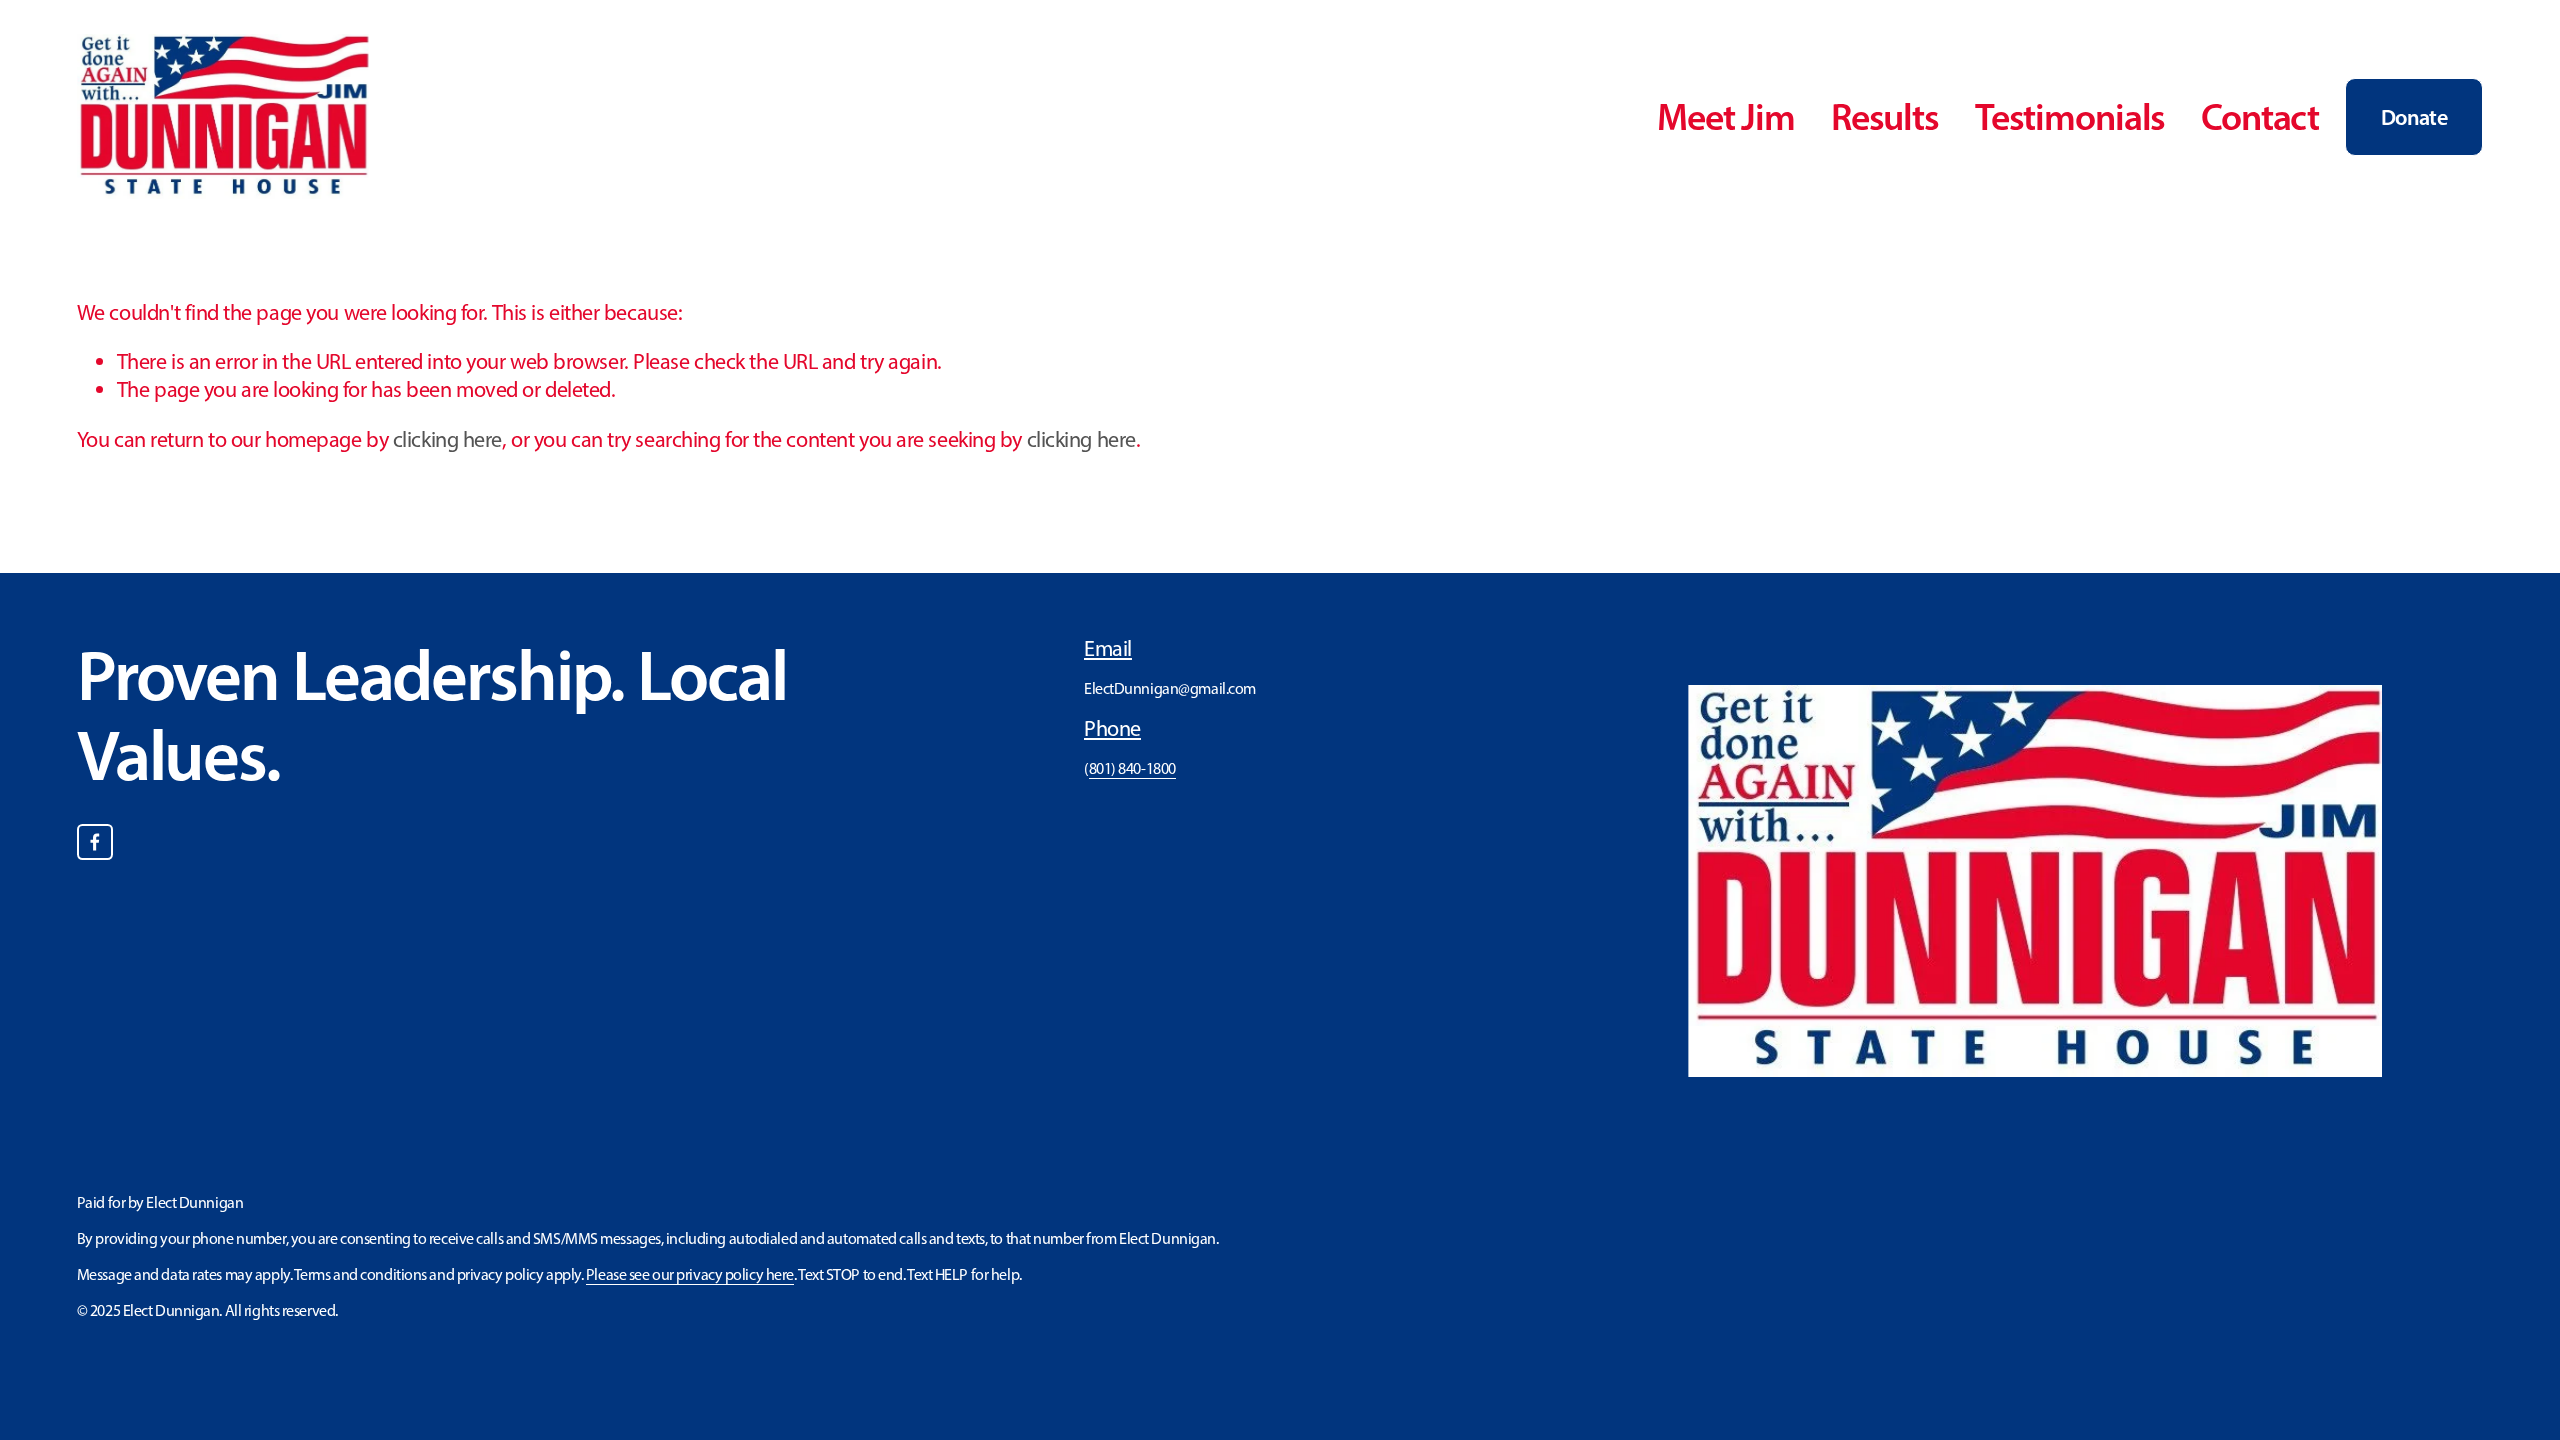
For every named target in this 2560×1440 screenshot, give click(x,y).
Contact (2260, 116)
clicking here (447, 439)
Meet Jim (1726, 116)
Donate (2414, 117)
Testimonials (2070, 116)
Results (1885, 116)
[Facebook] (95, 842)
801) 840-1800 (1132, 768)
